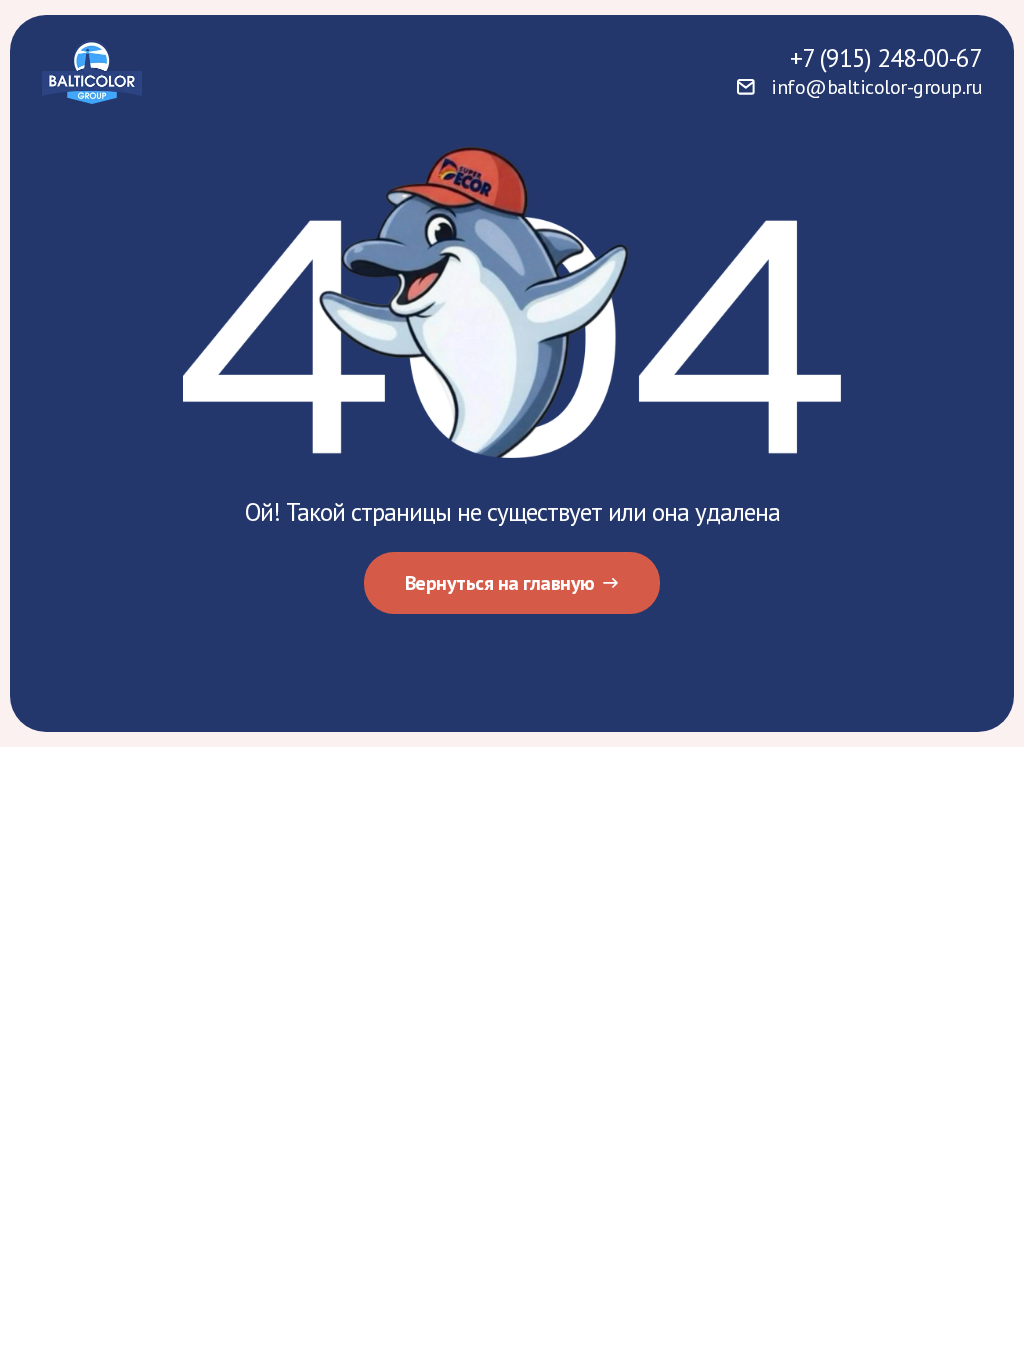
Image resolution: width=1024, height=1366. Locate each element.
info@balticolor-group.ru (876, 87)
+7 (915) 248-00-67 (886, 58)
